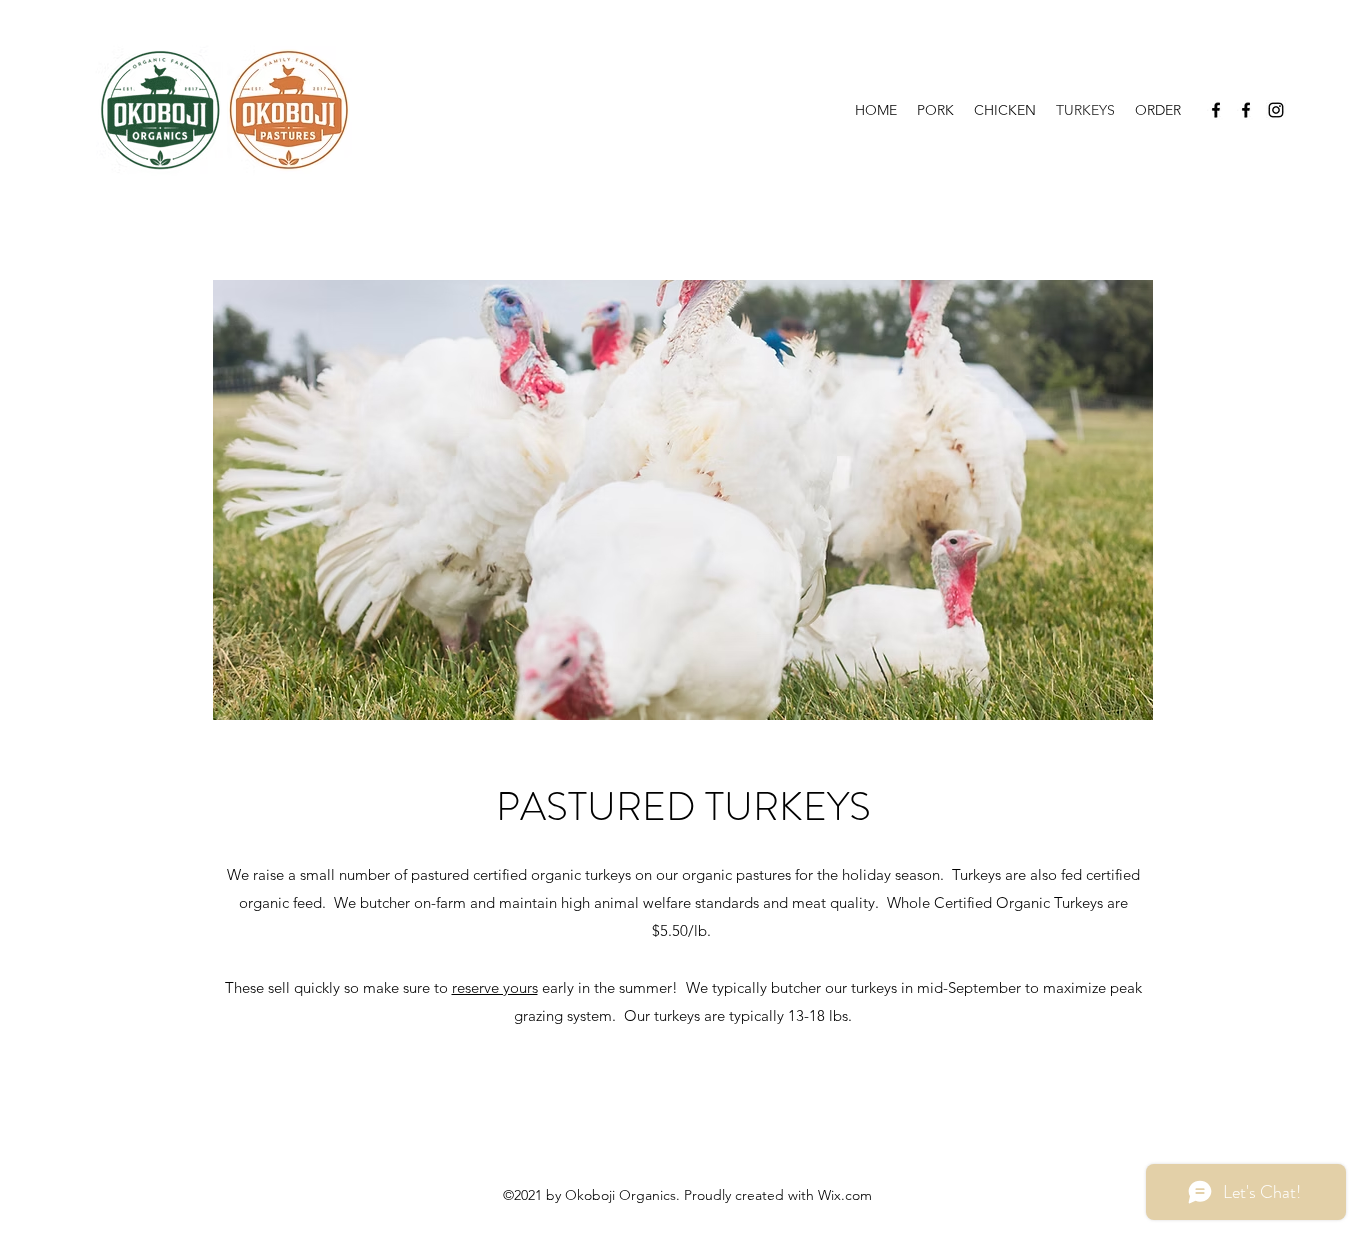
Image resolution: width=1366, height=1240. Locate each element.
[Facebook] (1216, 110)
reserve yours (495, 987)
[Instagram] (1276, 110)
